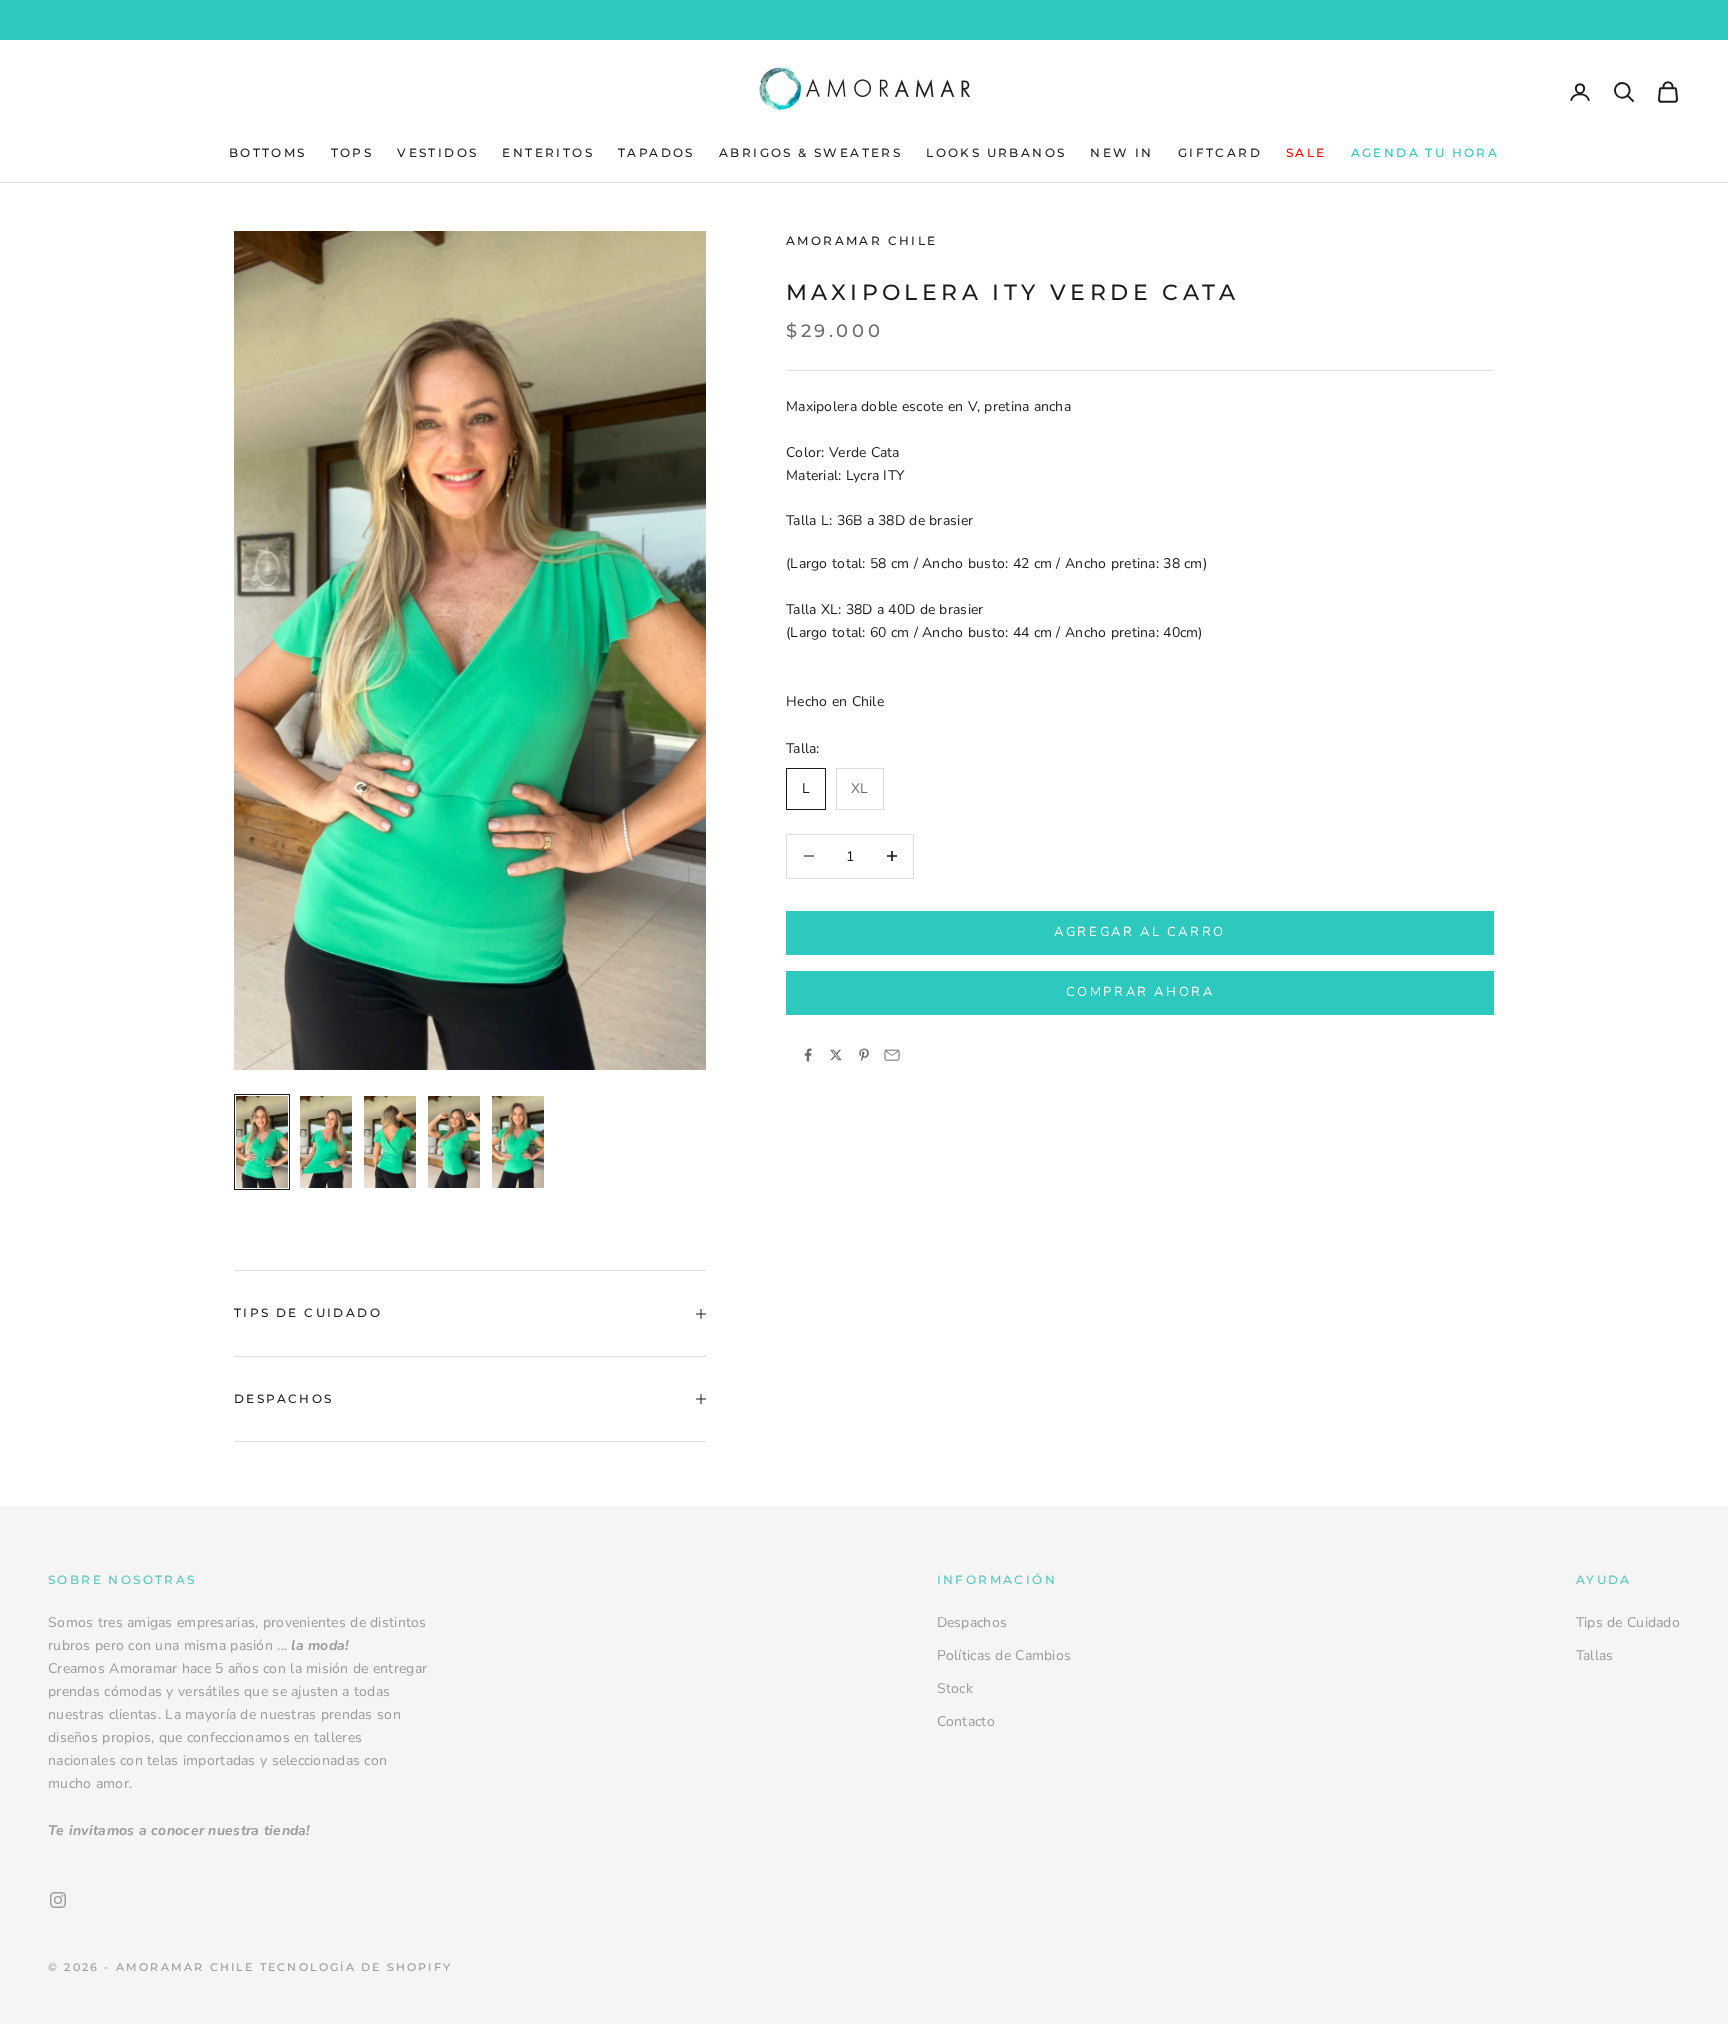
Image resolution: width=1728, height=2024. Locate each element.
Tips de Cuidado (1628, 1622)
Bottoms (268, 153)
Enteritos (548, 153)
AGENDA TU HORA (1425, 153)
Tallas (1595, 1655)
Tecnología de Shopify (356, 1967)
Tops (352, 153)
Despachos (972, 1622)
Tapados (656, 153)
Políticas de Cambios (1004, 1655)
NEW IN (1121, 153)
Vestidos (437, 153)
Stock (955, 1688)
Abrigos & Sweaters (810, 153)
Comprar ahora (1140, 992)
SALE (1306, 153)
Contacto (966, 1721)
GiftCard (1220, 153)
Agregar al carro (1140, 932)
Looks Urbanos (996, 153)
